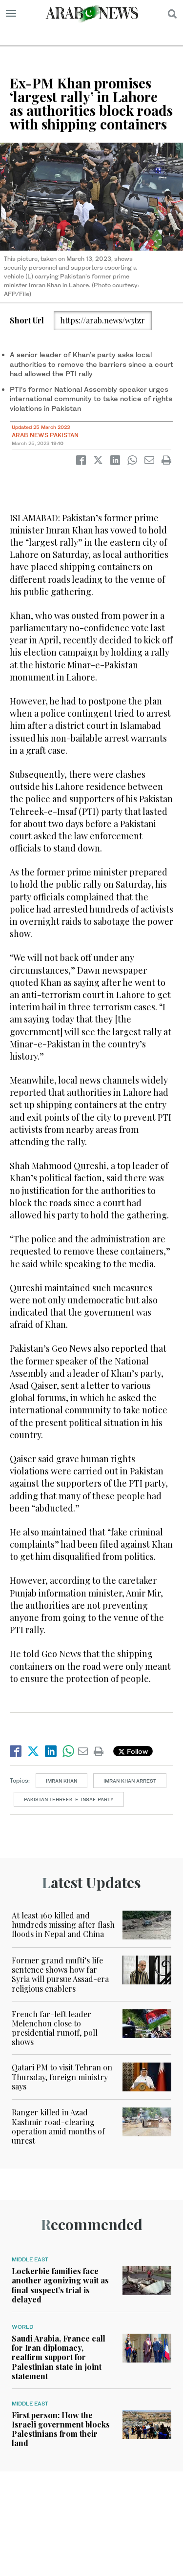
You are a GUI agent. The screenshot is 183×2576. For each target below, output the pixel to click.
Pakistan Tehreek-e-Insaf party (69, 1799)
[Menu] (11, 14)
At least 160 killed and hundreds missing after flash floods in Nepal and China (63, 1925)
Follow (136, 1751)
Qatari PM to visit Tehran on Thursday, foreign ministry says (62, 2076)
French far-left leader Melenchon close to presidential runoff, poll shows (55, 2028)
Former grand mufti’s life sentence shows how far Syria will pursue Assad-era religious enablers (60, 1974)
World (22, 2327)
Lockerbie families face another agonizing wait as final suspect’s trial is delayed (60, 2285)
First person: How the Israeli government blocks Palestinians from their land (61, 2429)
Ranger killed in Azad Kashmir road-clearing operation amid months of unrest (58, 2126)
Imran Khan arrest (130, 1781)
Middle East (30, 2259)
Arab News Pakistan (45, 435)
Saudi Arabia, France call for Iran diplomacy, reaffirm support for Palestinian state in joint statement (59, 2357)
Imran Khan (61, 1781)
